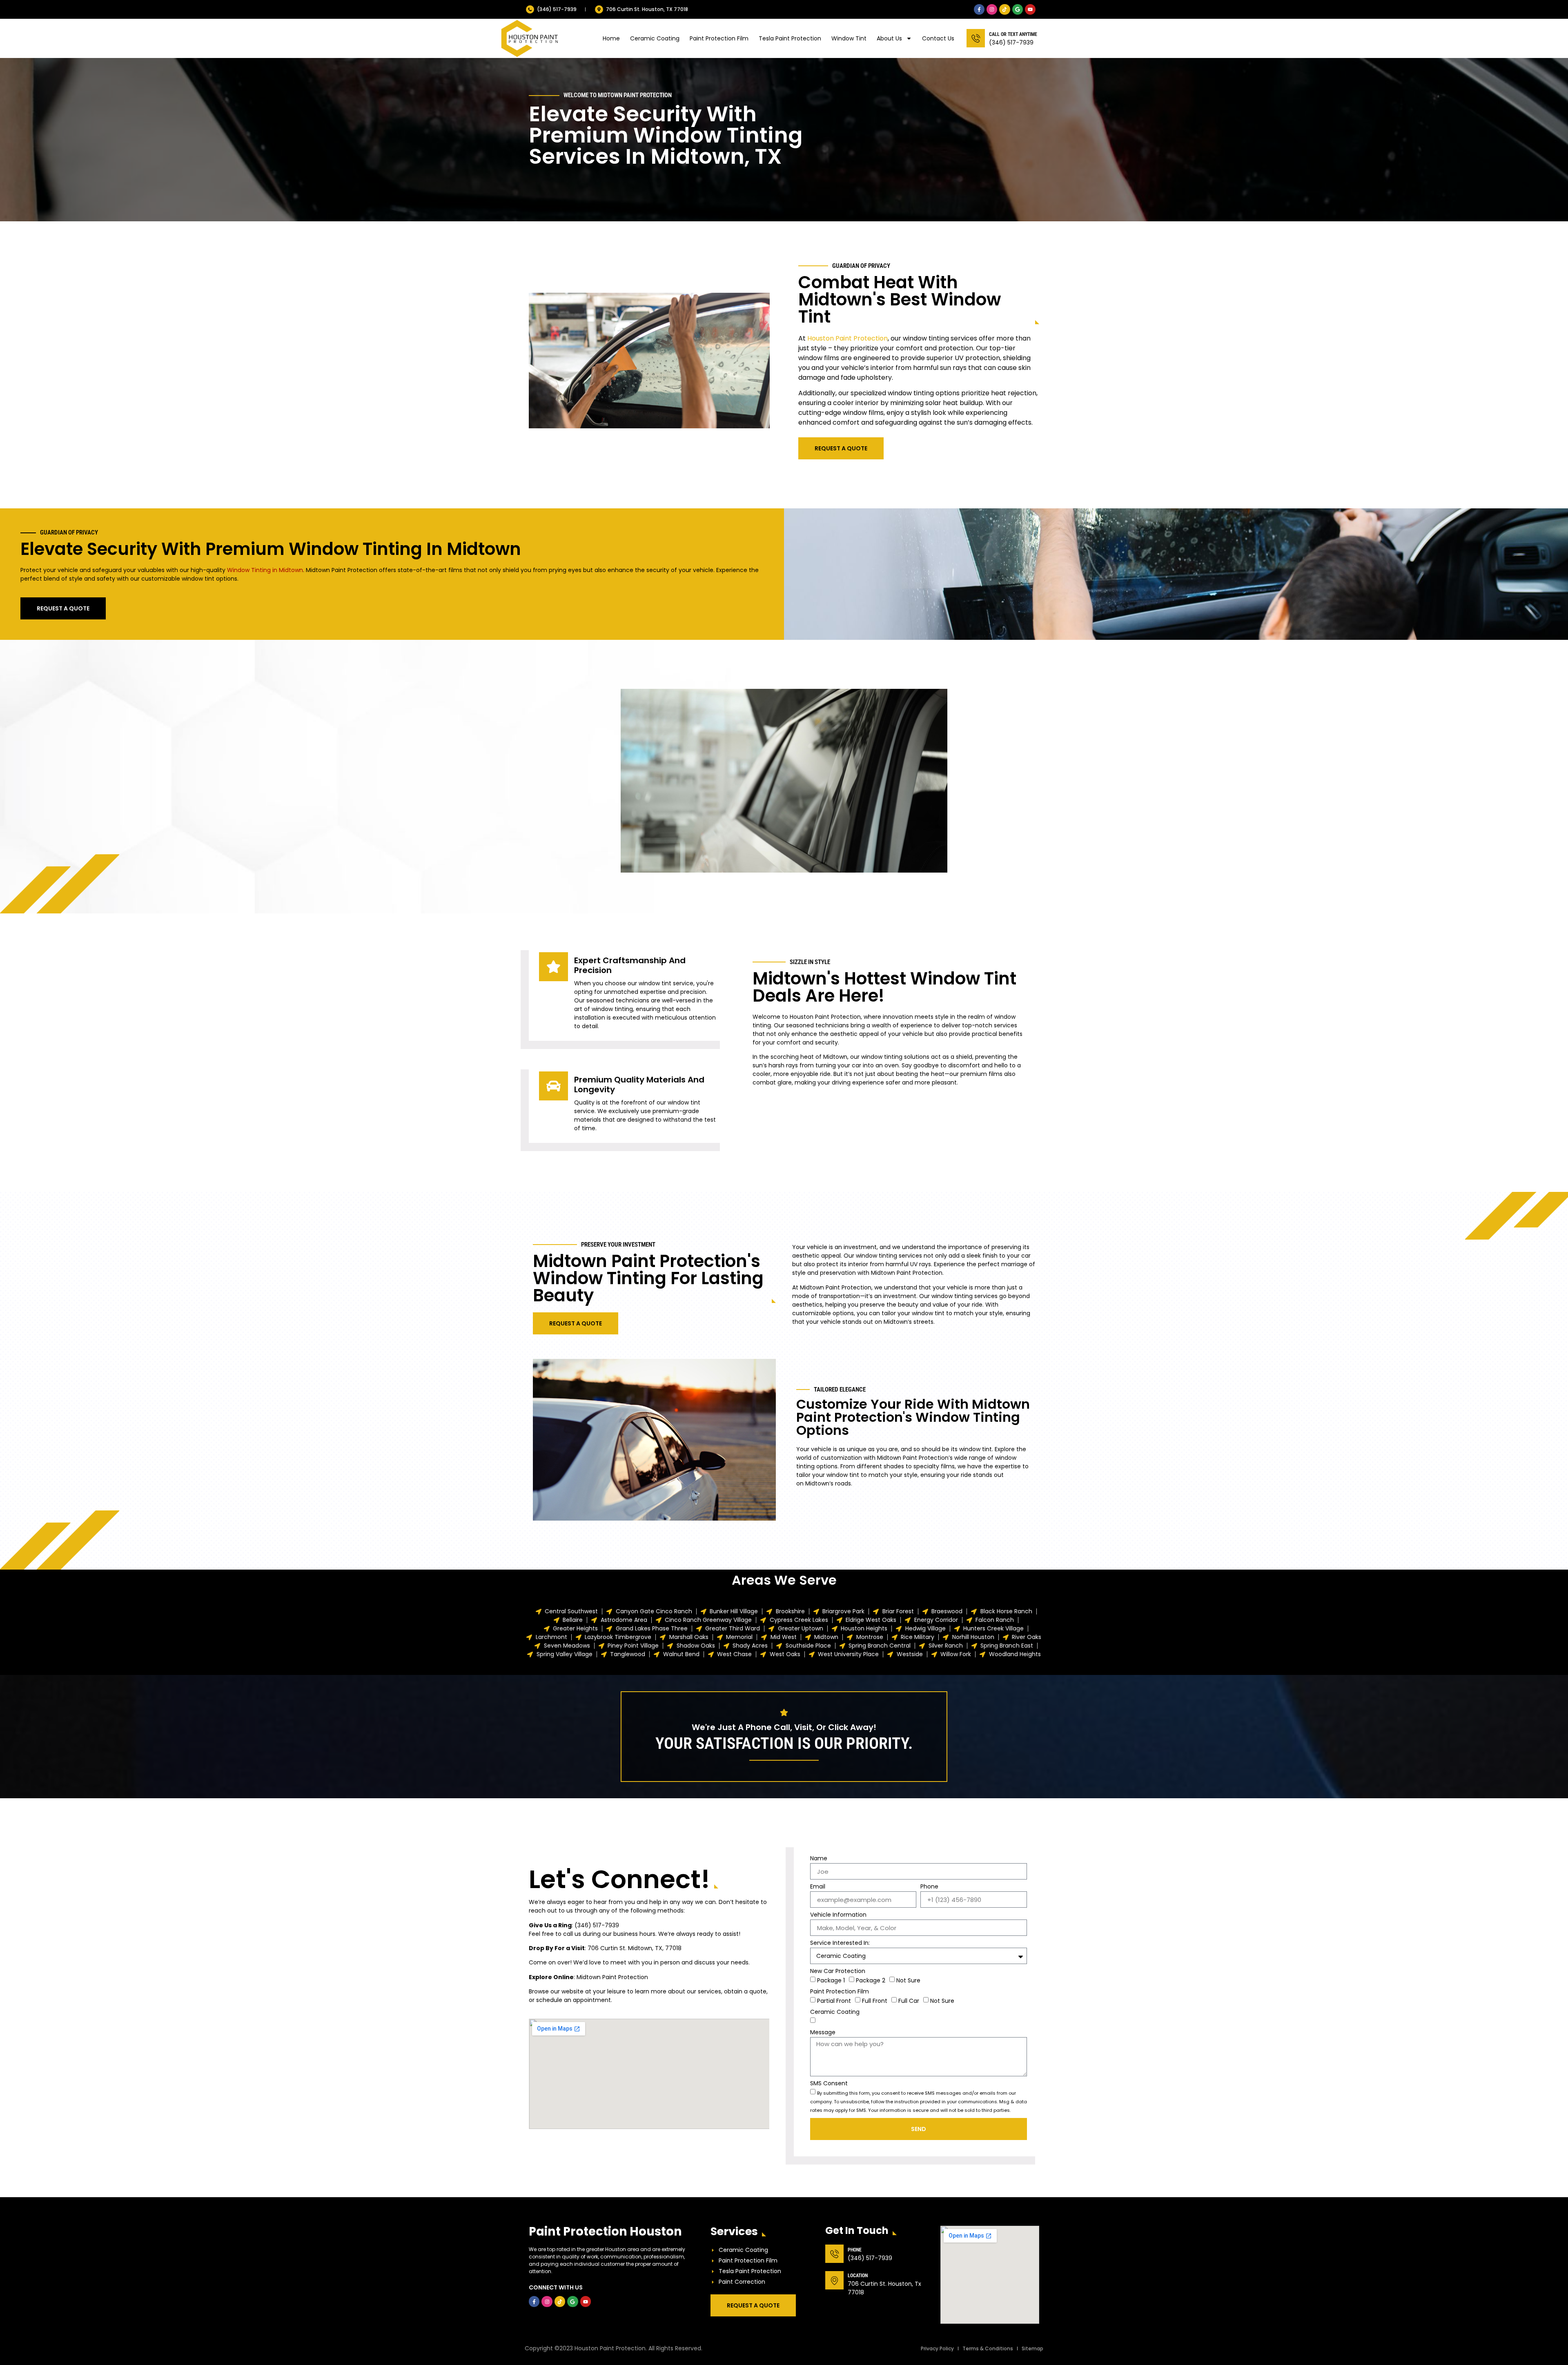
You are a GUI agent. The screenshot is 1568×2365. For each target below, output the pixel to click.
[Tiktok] (1004, 9)
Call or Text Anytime (1013, 34)
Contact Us (938, 38)
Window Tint (849, 38)
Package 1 (831, 1980)
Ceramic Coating (655, 38)
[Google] (1018, 9)
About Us (889, 38)
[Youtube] (1030, 9)
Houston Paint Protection (847, 338)
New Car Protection (838, 1972)
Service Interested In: (840, 1943)
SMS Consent (829, 2084)
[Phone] (834, 2254)
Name (819, 1859)
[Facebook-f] (979, 9)
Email (818, 1887)
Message (823, 2033)
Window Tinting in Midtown (265, 570)
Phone (929, 1887)
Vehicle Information (838, 1915)
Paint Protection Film (719, 38)
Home (611, 38)
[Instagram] (992, 9)
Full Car (909, 2001)
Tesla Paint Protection (790, 38)
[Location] (834, 2280)
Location (858, 2276)
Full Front (875, 2001)
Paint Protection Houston (605, 2231)
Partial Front (834, 2001)
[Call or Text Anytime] (976, 38)
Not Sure (908, 1980)
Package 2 (871, 1980)
